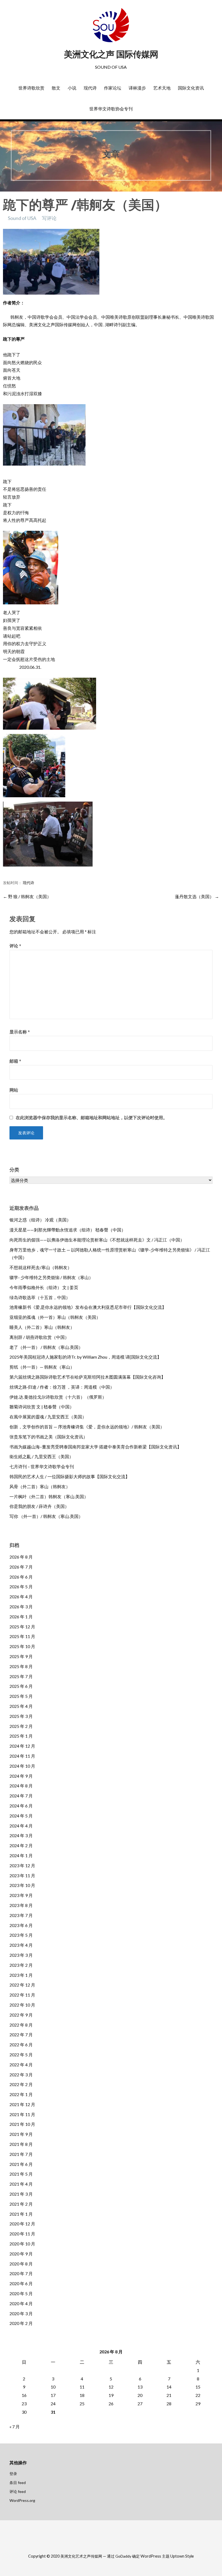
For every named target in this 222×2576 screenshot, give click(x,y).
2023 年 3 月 (21, 1955)
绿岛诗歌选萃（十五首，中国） (40, 1297)
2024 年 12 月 (22, 1746)
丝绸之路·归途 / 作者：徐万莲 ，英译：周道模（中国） (62, 1387)
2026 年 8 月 (21, 1557)
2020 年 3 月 (21, 2313)
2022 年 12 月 (22, 1985)
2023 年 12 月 (22, 1865)
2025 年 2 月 (21, 1726)
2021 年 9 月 (21, 2134)
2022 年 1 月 (21, 2094)
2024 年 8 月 (21, 1786)
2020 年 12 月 (22, 2224)
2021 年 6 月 (21, 2164)
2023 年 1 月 (21, 1975)
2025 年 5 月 (21, 1696)
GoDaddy (123, 2556)
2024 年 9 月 (21, 1776)
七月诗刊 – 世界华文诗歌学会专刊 (42, 1466)
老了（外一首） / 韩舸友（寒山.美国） (46, 1347)
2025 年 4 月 (21, 1706)
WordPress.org (22, 2500)
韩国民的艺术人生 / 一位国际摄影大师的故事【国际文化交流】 (70, 1476)
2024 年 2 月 (21, 1845)
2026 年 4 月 (21, 1597)
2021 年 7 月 (21, 2154)
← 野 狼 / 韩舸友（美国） (27, 896)
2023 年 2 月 (21, 1965)
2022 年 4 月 (21, 2065)
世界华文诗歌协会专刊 (111, 109)
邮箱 (15, 1061)
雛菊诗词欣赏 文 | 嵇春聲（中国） (42, 1407)
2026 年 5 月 (21, 1587)
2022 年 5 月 (21, 2055)
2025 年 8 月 (21, 1666)
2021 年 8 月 (21, 2144)
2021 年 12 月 (22, 2104)
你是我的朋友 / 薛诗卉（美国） (39, 1506)
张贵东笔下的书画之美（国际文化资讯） (48, 1437)
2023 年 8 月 (21, 1905)
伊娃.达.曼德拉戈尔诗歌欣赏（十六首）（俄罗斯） (58, 1397)
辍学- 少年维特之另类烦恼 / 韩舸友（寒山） (51, 1277)
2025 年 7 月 (21, 1676)
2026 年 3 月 (21, 1607)
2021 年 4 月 (21, 2184)
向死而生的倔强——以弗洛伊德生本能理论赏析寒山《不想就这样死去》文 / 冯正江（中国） (97, 1240)
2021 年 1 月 (21, 2214)
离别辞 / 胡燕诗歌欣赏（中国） (39, 1337)
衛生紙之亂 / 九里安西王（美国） (41, 1456)
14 (169, 2387)
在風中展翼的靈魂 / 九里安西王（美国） (48, 1417)
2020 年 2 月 (21, 2323)
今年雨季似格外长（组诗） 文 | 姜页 (44, 1287)
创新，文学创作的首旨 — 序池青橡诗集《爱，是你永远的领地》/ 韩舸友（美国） (87, 1427)
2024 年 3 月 (21, 1835)
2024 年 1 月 (21, 1855)
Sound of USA (22, 218)
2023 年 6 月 (21, 1925)
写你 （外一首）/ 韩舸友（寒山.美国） (46, 1516)
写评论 (49, 218)
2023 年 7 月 (21, 1915)
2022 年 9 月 (21, 2015)
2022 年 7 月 (21, 2035)
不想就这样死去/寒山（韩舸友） (41, 1267)
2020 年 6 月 (21, 2283)
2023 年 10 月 (22, 1885)
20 (140, 2395)
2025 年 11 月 (22, 1636)
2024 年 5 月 (21, 1816)
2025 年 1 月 (21, 1736)
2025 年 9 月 (21, 1656)
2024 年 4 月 (21, 1826)
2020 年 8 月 (21, 2264)
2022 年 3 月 (21, 2075)
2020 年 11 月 (22, 2234)
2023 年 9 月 (21, 1895)
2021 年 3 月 (21, 2194)
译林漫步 (137, 88)
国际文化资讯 (191, 88)
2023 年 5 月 (21, 1935)
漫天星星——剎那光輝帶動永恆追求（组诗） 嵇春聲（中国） (68, 1230)
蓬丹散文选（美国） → (197, 896)
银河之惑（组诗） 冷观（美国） (40, 1220)
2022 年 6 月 (21, 2045)
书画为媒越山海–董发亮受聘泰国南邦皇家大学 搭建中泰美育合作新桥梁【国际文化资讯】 (95, 1447)
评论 (15, 946)
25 (82, 2404)
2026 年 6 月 (21, 1577)
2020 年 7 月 (21, 2273)
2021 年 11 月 (22, 2114)
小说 (72, 88)
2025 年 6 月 (21, 1686)
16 (24, 2395)
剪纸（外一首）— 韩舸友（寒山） (42, 1367)
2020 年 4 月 (21, 2303)
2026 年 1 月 (21, 1617)
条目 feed (18, 2483)
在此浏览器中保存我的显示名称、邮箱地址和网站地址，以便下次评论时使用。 (92, 1118)
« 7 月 (15, 2427)
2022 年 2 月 (21, 2084)
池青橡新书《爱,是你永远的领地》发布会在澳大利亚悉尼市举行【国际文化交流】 (88, 1307)
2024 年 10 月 (22, 1766)
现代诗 (90, 88)
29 (198, 2404)
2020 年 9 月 (21, 2254)
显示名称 (20, 1032)
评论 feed (18, 2491)
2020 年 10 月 (22, 2244)
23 (24, 2404)
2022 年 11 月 (22, 1995)
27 (140, 2404)
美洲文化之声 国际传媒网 (111, 54)
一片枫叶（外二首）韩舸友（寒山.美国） (49, 1496)
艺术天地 (162, 88)
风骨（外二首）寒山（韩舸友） (40, 1486)
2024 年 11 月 (22, 1756)
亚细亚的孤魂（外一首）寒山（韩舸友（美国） (55, 1317)
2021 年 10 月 (22, 2124)
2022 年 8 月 (21, 2025)
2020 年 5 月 (21, 2293)
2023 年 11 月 (22, 1875)
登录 (13, 2474)
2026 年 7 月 (21, 1567)
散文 (56, 88)
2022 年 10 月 (22, 2005)
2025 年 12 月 (22, 1627)
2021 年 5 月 (21, 2174)
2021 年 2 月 (21, 2204)
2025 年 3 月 (21, 1716)
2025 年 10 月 (22, 1646)
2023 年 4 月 (21, 1945)
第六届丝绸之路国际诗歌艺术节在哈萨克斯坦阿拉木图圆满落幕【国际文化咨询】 (87, 1377)
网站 (14, 1090)
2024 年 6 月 (21, 1806)
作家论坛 (113, 88)
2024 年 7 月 (21, 1796)
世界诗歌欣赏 (31, 88)
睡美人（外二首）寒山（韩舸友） (42, 1327)
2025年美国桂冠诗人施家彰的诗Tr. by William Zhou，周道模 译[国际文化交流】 (85, 1357)
